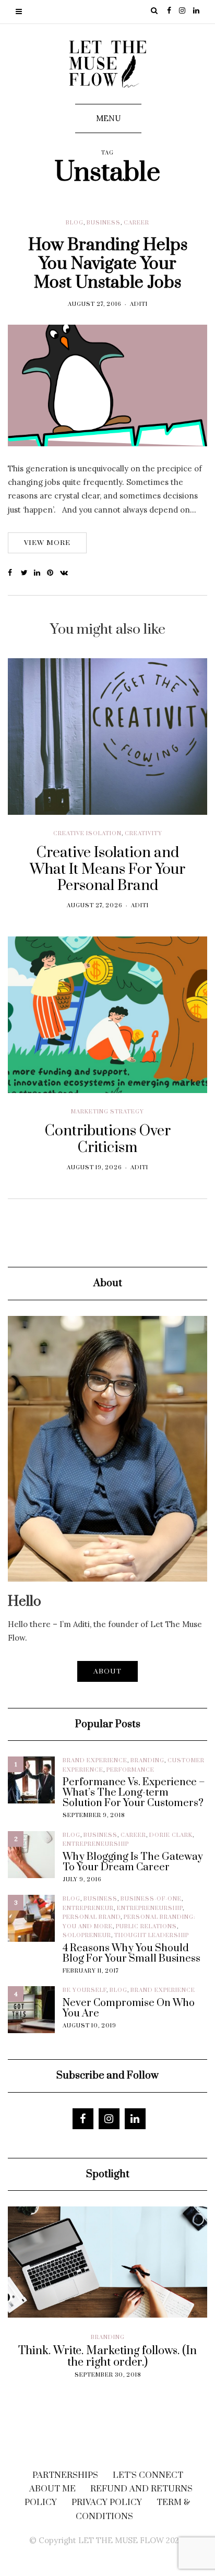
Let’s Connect (148, 2475)
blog (75, 223)
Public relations (146, 1927)
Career (136, 223)
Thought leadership (152, 1936)
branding (147, 1761)
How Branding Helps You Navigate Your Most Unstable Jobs (108, 264)
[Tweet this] (27, 573)
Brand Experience (95, 1761)
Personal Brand (92, 1917)
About (107, 1671)
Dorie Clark (171, 1835)
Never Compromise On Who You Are (129, 2009)
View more (47, 543)
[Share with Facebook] (14, 573)
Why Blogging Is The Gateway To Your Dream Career (133, 1862)
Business (104, 223)
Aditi (139, 304)
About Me (52, 2489)
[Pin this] (53, 573)
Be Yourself (85, 1990)
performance (130, 1770)
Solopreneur (87, 1936)
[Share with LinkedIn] (40, 573)
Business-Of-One (151, 1899)
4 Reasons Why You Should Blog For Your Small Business (132, 1954)
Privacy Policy (107, 2502)
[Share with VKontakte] (67, 573)
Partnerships (65, 2475)
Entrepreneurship (96, 1844)
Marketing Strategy (107, 1112)
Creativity (144, 834)
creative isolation (87, 834)
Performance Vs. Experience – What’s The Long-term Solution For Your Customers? (134, 1793)
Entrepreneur (88, 1908)
